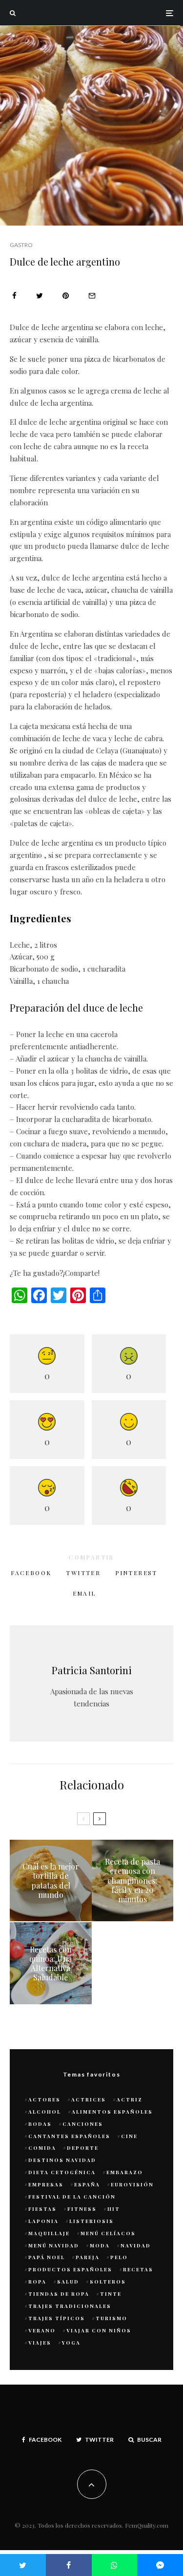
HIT (114, 2209)
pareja (88, 2257)
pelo (119, 2257)
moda (100, 2245)
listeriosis (91, 2221)
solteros (108, 2282)
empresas (46, 2184)
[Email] (92, 296)
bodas (40, 2124)
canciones (83, 2124)
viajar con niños (99, 2330)
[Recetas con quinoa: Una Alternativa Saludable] (51, 1963)
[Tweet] (40, 296)
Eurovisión (132, 2184)
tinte (111, 2294)
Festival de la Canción (72, 2197)
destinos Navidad (62, 2160)
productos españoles (70, 2269)
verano (42, 2330)
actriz (130, 2099)
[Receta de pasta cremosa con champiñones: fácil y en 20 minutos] (133, 1881)
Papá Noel (47, 2257)
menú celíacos (108, 2233)
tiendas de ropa (59, 2294)
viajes (40, 2343)
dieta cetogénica (62, 2172)
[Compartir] (14, 296)
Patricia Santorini (92, 1670)
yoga (71, 2343)
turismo (112, 2318)
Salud (68, 2282)
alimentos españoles (112, 2112)
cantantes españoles (69, 2136)
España (87, 2184)
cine (129, 2136)
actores (44, 2099)
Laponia (43, 2221)
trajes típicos (57, 2318)
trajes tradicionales (70, 2306)
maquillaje (49, 2233)
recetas (138, 2269)
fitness (82, 2209)
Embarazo (125, 2172)
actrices (89, 2099)
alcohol (45, 2112)
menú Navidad (54, 2245)
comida (42, 2148)
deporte (83, 2148)
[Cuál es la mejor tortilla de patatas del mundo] (51, 1881)
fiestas (42, 2209)
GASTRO (21, 245)
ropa (37, 2282)
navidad (136, 2245)
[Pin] (66, 296)
